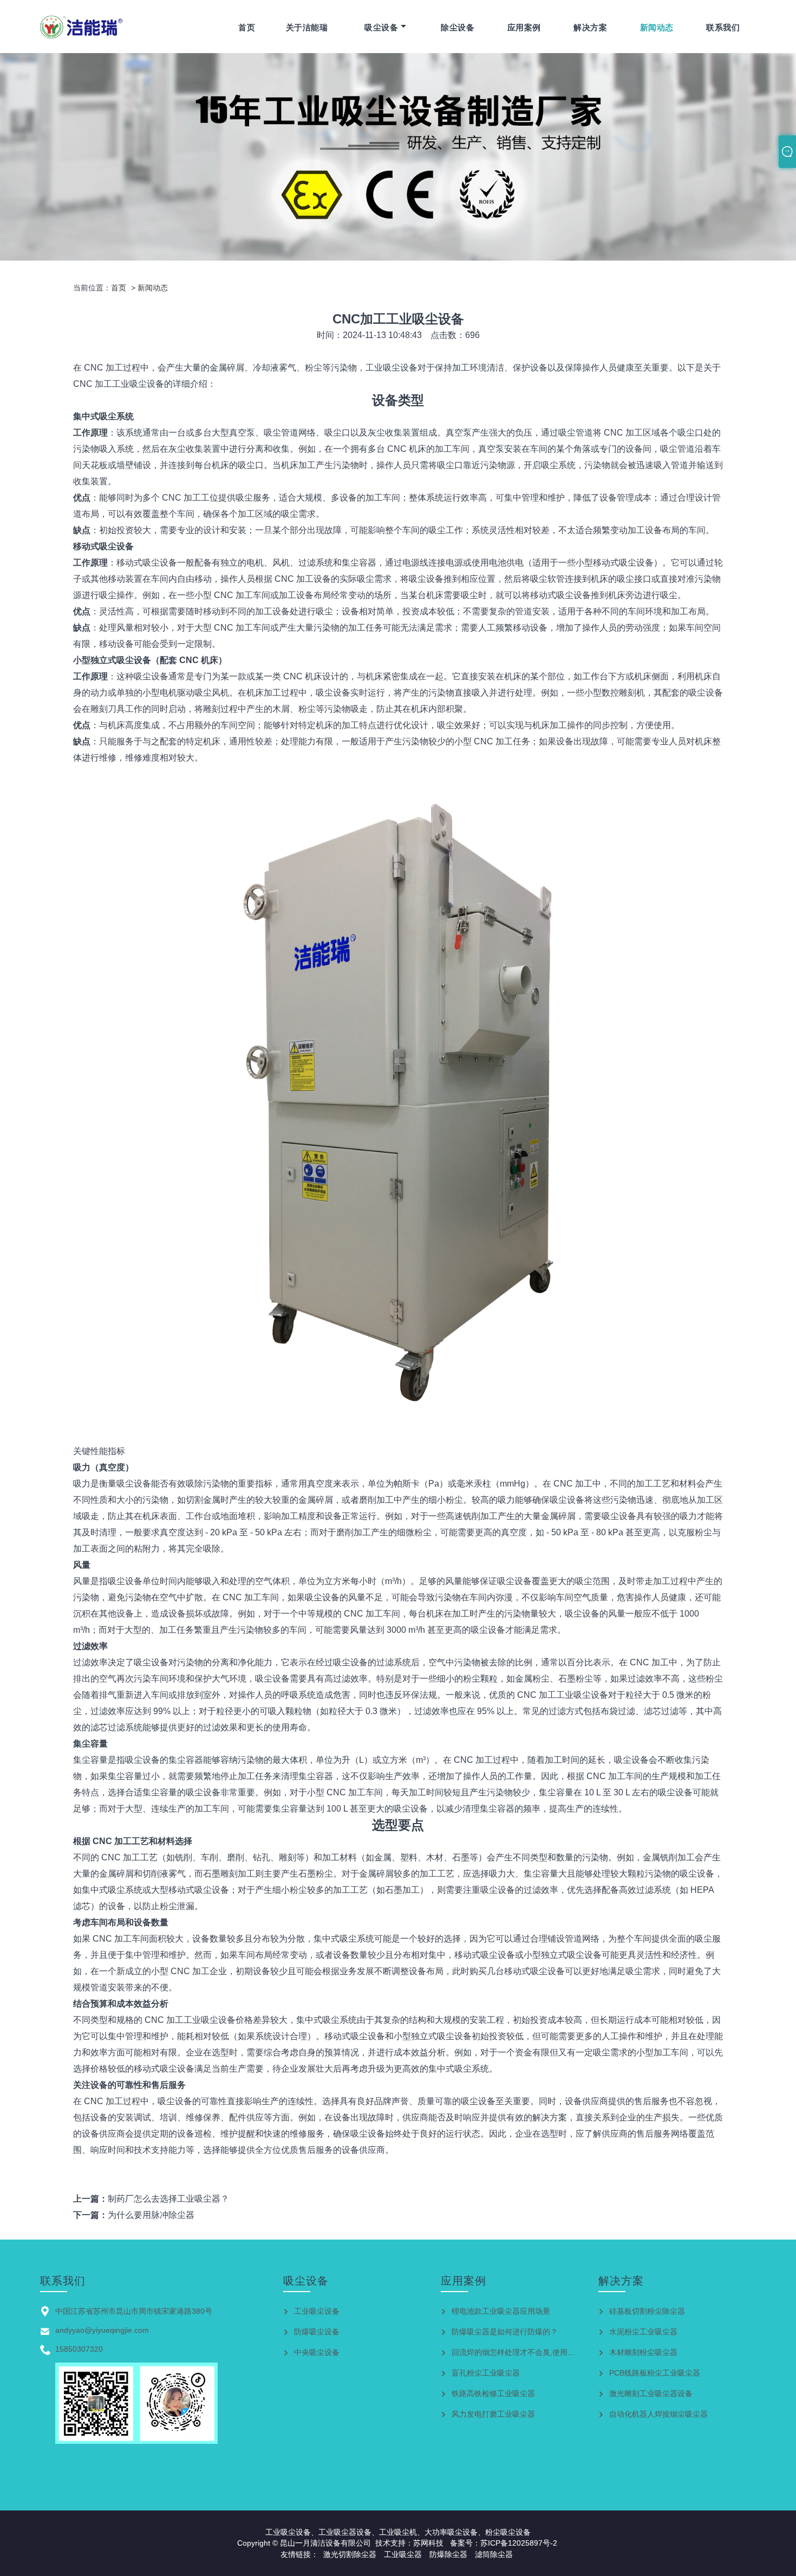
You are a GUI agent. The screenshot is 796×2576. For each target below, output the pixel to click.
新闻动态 (657, 27)
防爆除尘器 (448, 2554)
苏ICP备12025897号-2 (519, 2543)
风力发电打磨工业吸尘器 (493, 2414)
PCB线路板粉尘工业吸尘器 (655, 2373)
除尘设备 (458, 27)
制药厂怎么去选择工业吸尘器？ (168, 2199)
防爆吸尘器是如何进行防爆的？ (505, 2332)
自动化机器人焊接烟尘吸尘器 (658, 2414)
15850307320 (79, 2349)
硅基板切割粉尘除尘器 (647, 2311)
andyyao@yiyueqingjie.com (102, 2330)
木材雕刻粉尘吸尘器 (643, 2352)
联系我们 (723, 27)
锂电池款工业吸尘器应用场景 (501, 2311)
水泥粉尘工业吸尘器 (643, 2332)
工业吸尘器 (403, 2554)
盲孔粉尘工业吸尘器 (486, 2373)
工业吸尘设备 (317, 2311)
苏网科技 (428, 2543)
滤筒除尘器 (494, 2554)
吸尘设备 (381, 27)
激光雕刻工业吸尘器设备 (651, 2393)
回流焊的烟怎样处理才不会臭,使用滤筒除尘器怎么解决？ (547, 2352)
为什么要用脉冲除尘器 (151, 2215)
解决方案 (590, 27)
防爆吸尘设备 (317, 2332)
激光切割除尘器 (350, 2554)
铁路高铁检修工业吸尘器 (493, 2393)
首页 (247, 27)
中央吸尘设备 (317, 2352)
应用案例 (524, 27)
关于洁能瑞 (307, 27)
